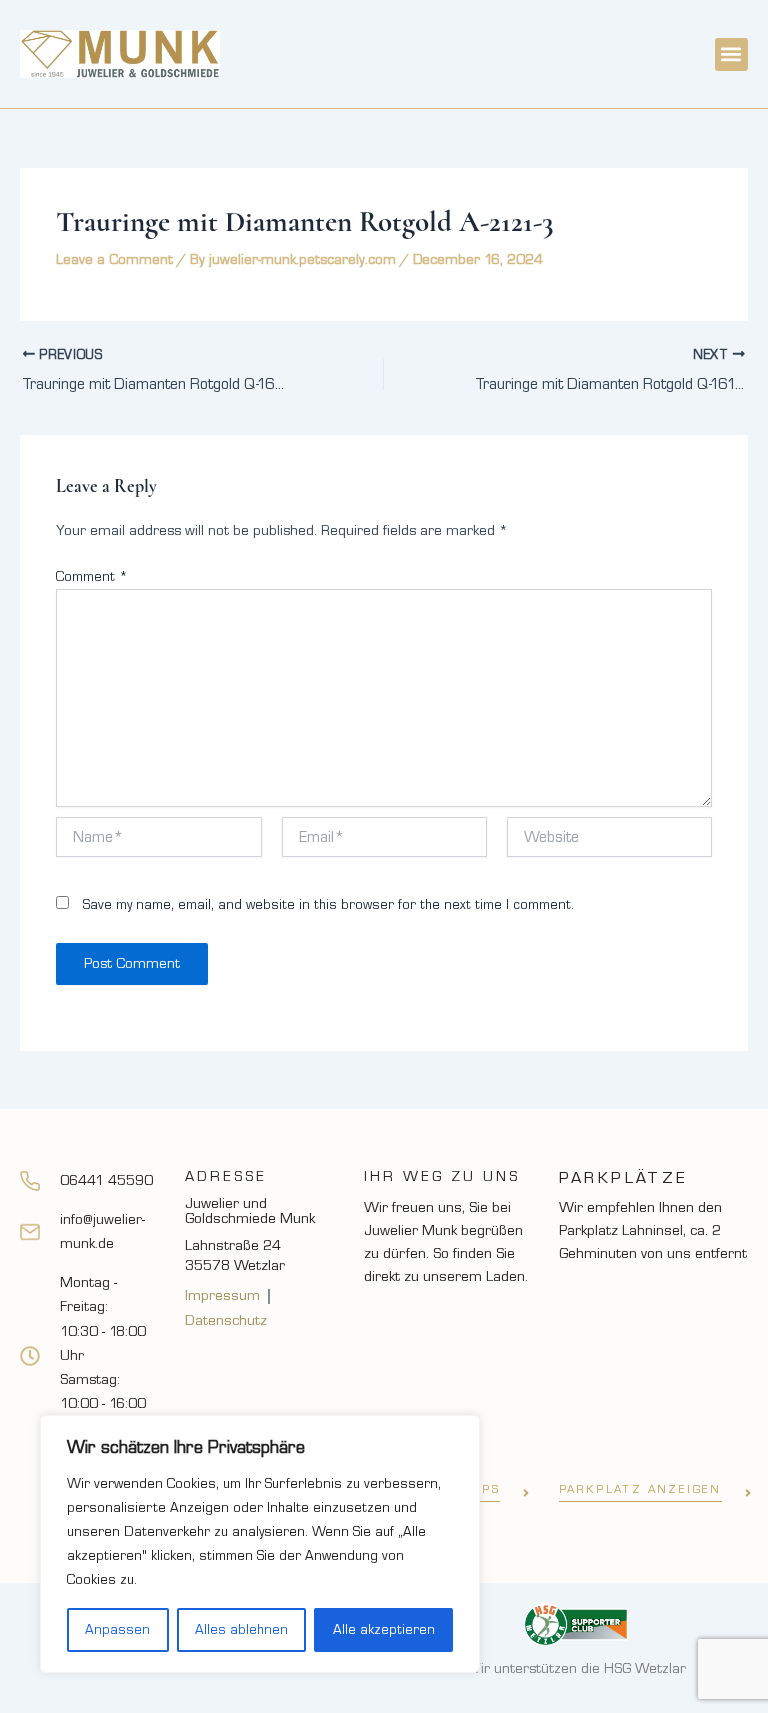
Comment (92, 577)
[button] (731, 54)
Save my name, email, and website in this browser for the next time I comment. (328, 905)
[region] (260, 1544)
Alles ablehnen (241, 1630)
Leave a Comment (114, 259)
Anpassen (117, 1630)
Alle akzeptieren (384, 1630)
